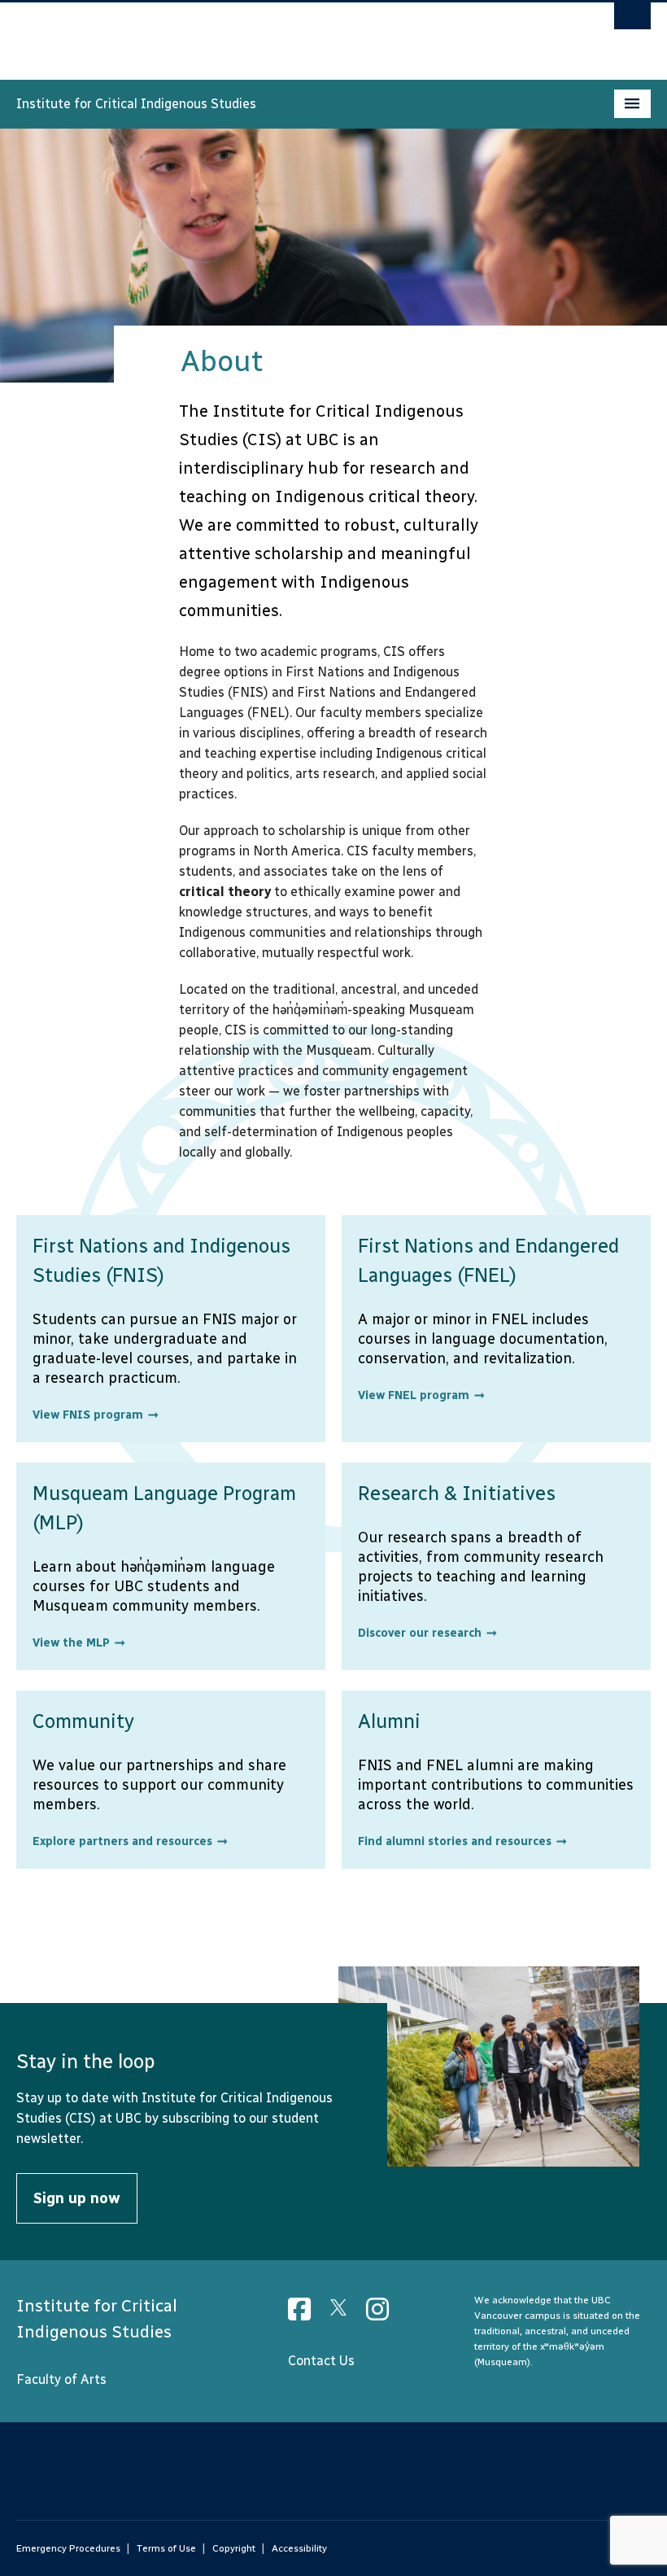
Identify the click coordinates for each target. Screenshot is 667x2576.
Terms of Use (166, 2548)
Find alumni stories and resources (455, 1841)
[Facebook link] (305, 2314)
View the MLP (71, 1643)
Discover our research (420, 1633)
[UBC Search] (632, 20)
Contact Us (321, 2361)
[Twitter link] (344, 2314)
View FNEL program (414, 1395)
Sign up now (77, 2198)
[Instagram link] (384, 2314)
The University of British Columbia (286, 33)
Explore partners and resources (122, 1841)
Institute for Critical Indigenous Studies (136, 104)
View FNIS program (88, 1415)
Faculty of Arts (61, 2379)
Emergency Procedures (68, 2548)
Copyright (234, 2548)
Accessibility (299, 2548)
